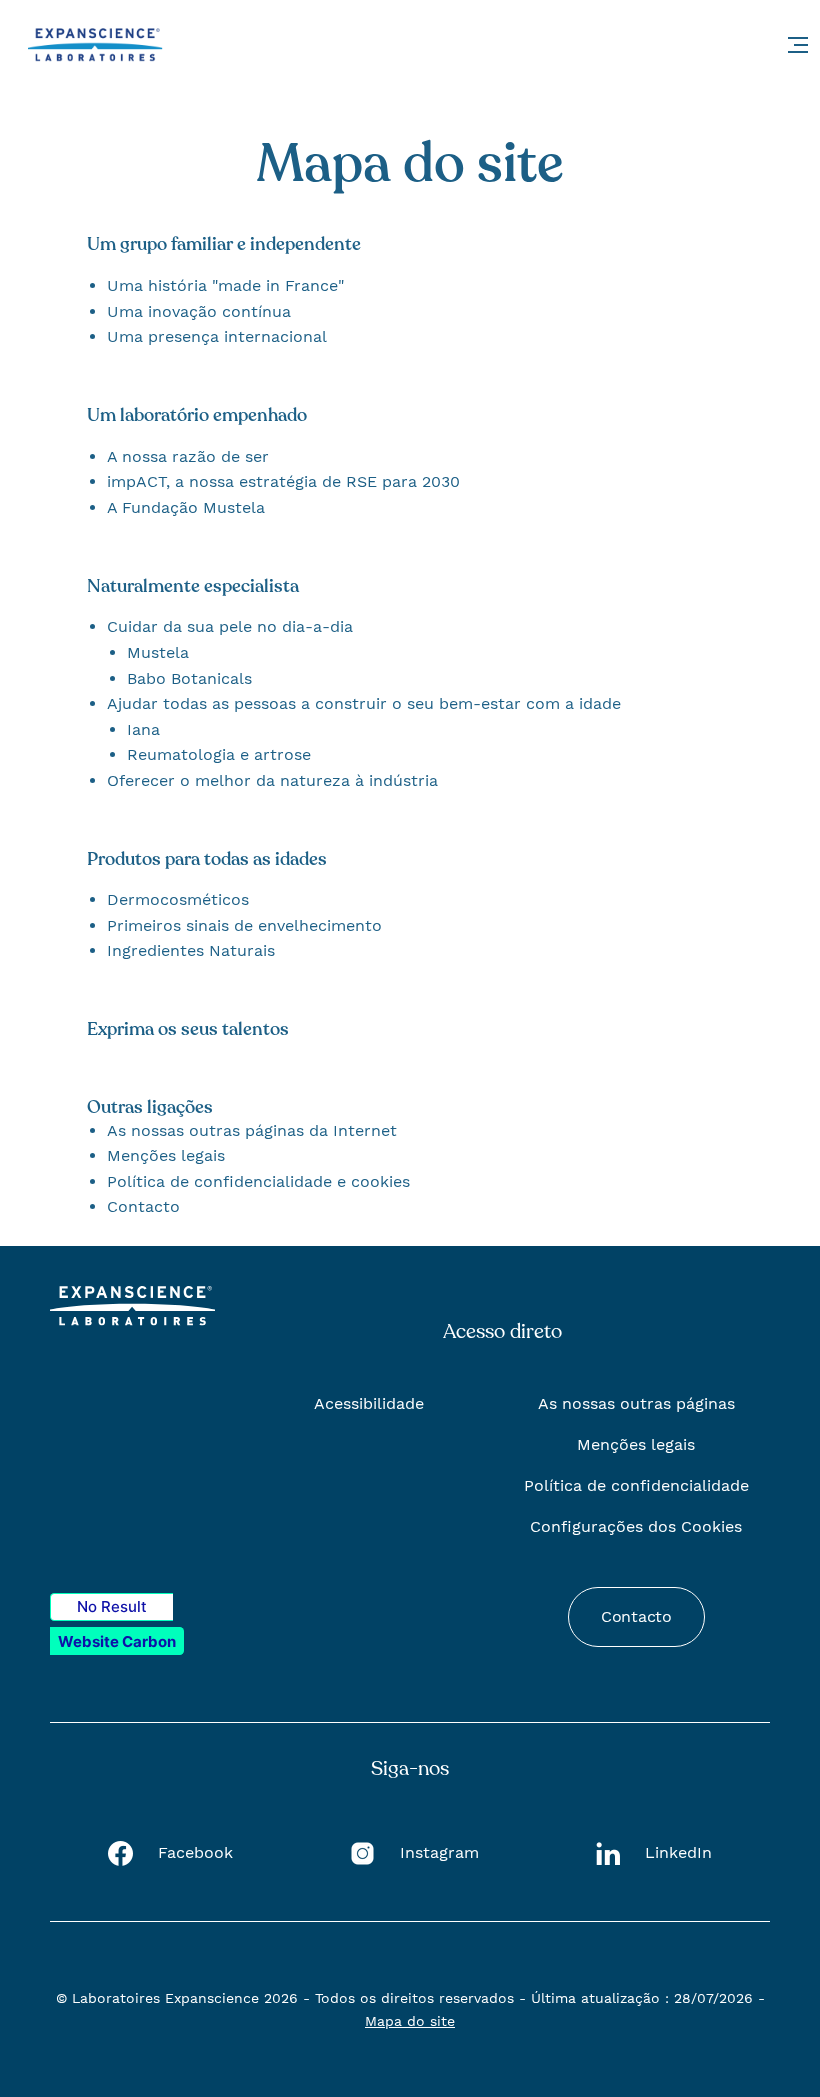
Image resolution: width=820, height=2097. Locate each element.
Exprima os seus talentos (188, 1029)
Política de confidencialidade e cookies (258, 1181)
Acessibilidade (369, 1403)
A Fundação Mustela (186, 507)
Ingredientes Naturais (191, 950)
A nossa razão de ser (188, 456)
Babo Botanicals (189, 678)
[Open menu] (798, 45)
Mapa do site (410, 2021)
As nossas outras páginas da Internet (252, 1130)
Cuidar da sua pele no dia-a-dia (230, 626)
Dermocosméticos (178, 899)
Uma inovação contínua (199, 311)
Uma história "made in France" (225, 285)
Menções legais (166, 1155)
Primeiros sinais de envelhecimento (244, 925)
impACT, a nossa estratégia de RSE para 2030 (283, 481)
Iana (143, 729)
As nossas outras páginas (636, 1403)
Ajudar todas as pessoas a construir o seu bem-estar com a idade (364, 703)
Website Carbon (117, 1641)
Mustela (158, 652)
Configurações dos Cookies (636, 1526)
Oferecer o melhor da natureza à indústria (272, 780)
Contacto (143, 1206)
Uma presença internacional (217, 336)
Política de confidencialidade (636, 1485)
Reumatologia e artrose (219, 754)
